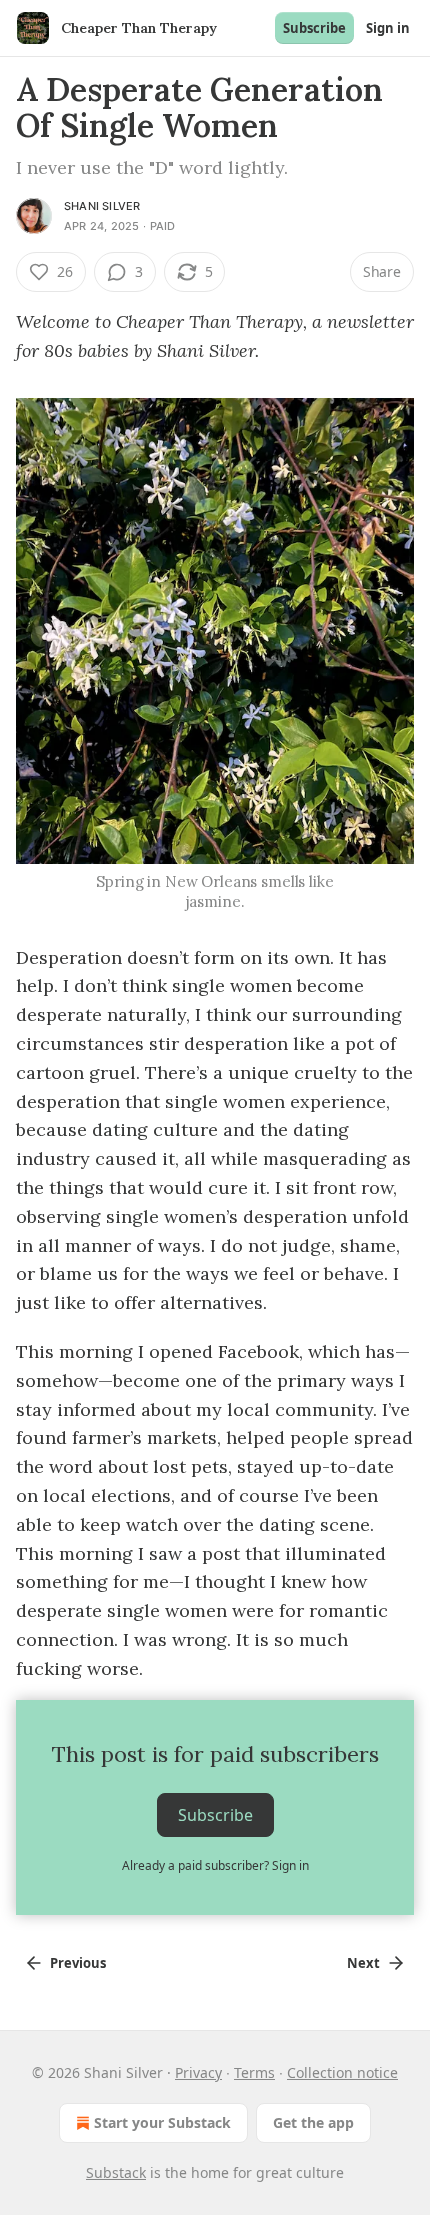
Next (363, 1963)
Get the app (313, 2122)
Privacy (198, 2072)
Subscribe (314, 28)
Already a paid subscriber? (215, 1865)
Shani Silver (102, 206)
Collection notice (342, 2072)
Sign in (388, 28)
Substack (116, 2172)
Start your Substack (162, 2122)
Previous (78, 1963)
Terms (254, 2072)
